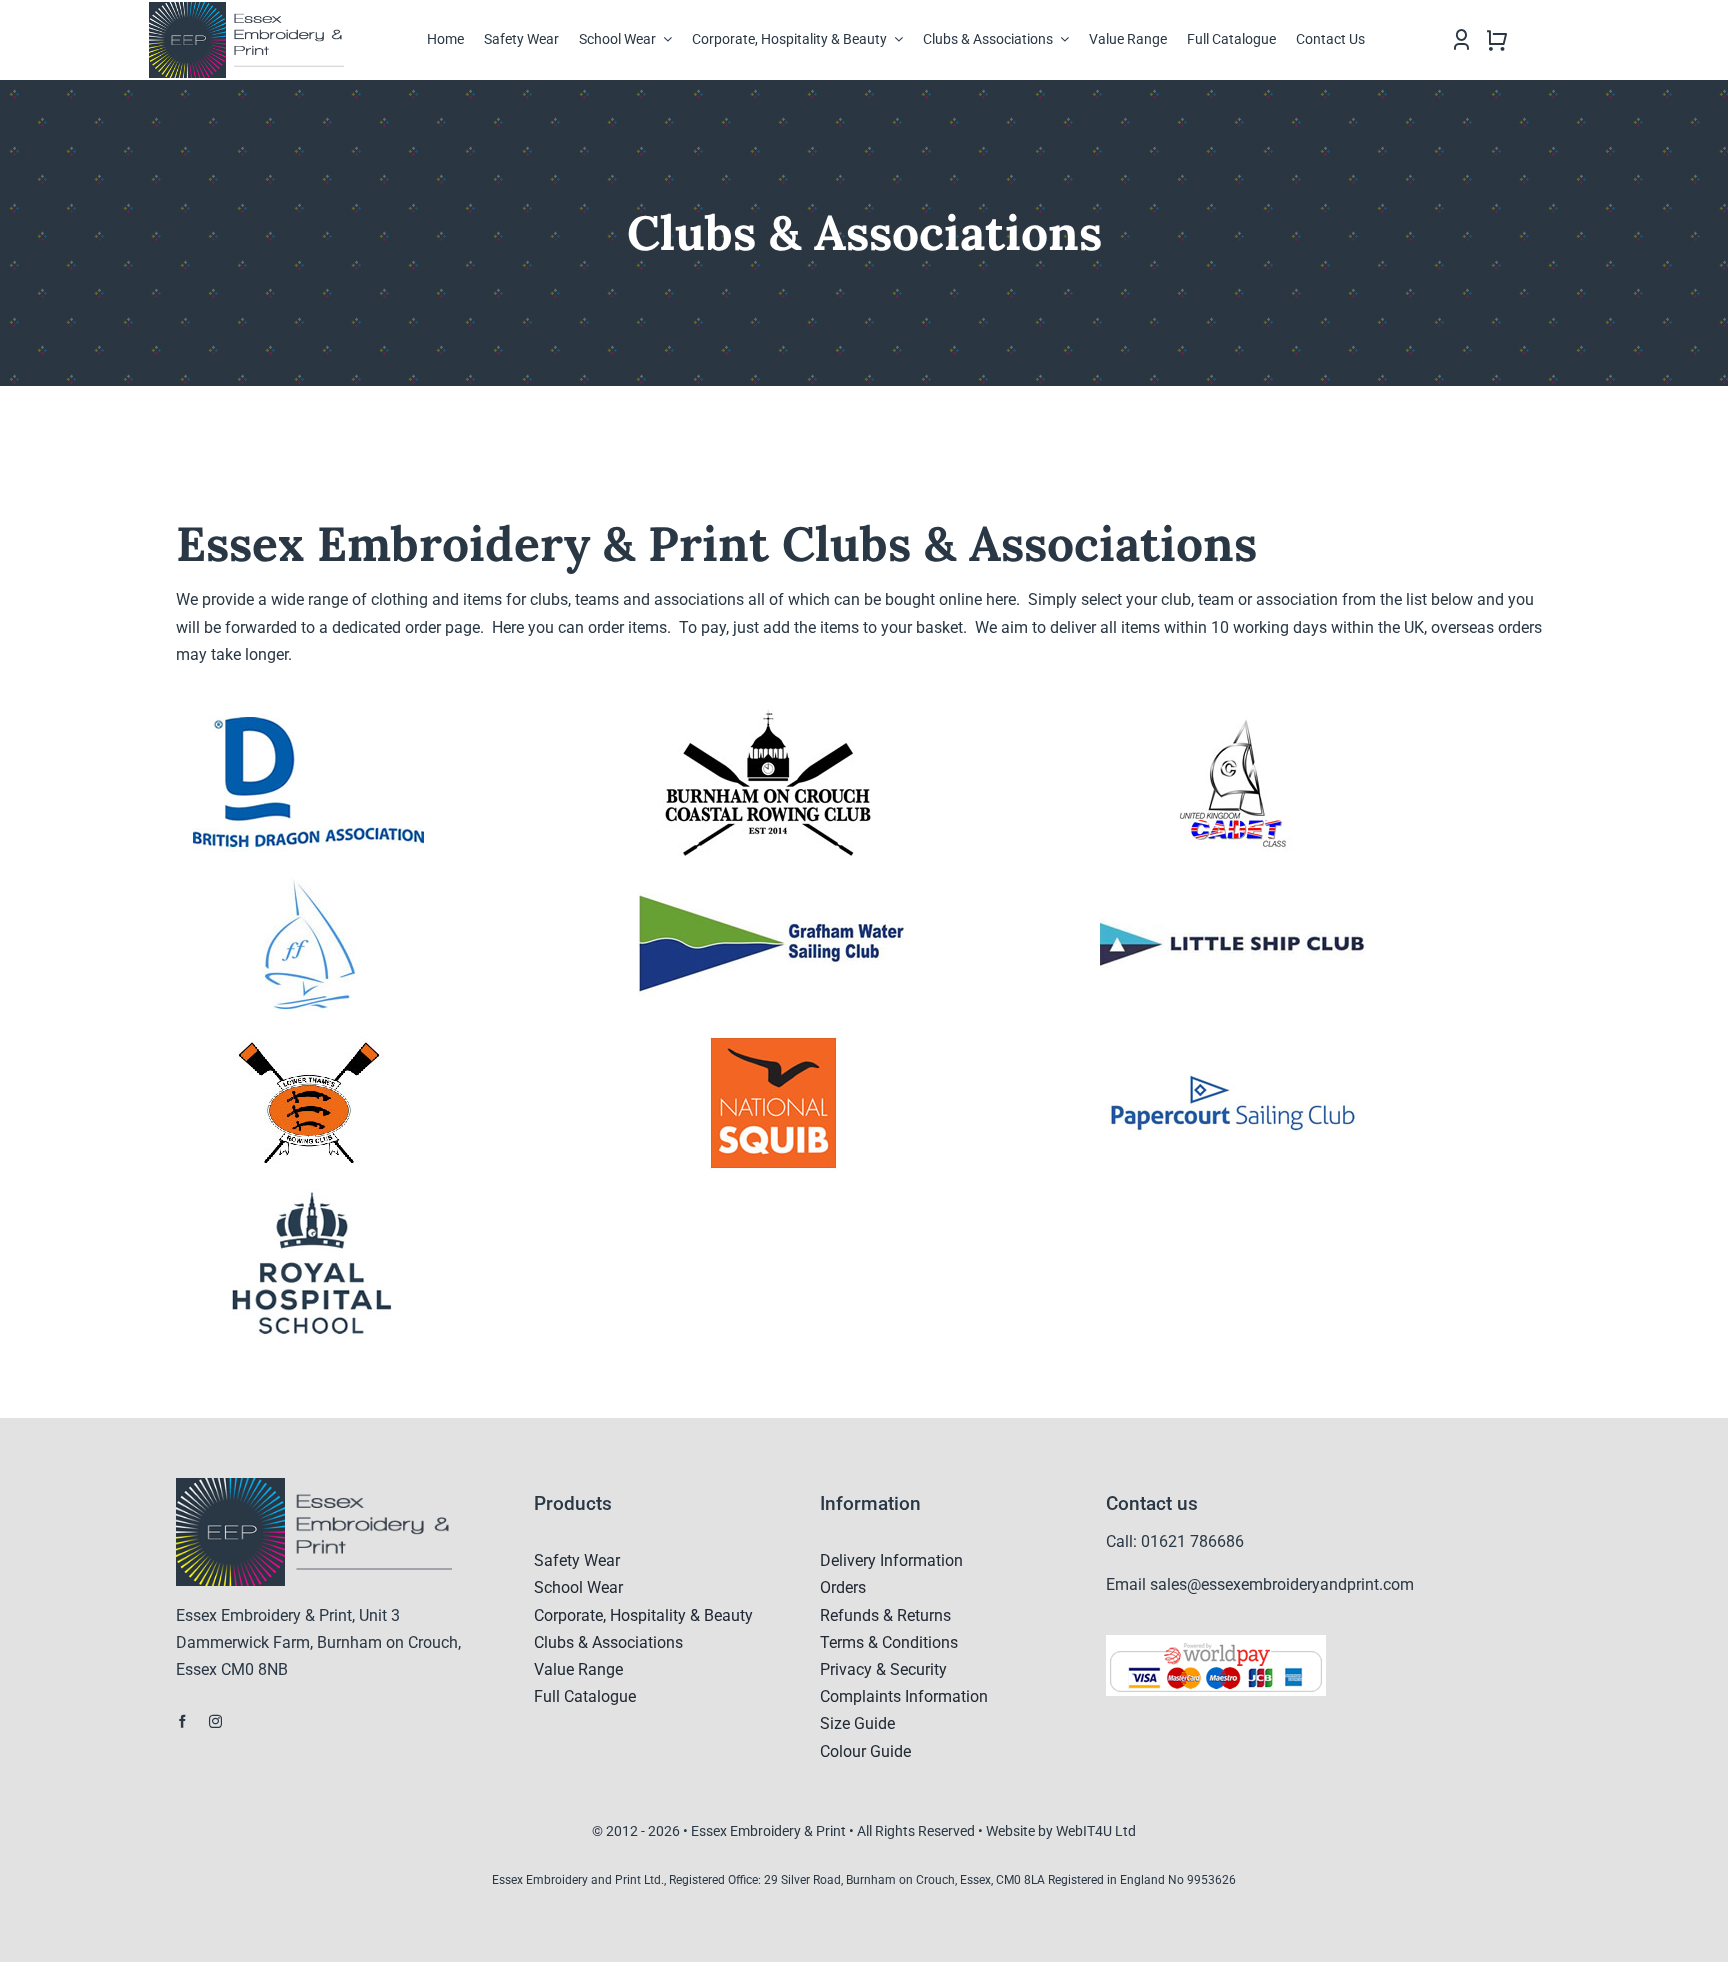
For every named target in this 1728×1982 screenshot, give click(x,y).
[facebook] (182, 1721)
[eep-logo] (255, 9)
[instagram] (215, 1721)
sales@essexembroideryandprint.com (1282, 1584)
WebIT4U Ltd (1096, 1831)
